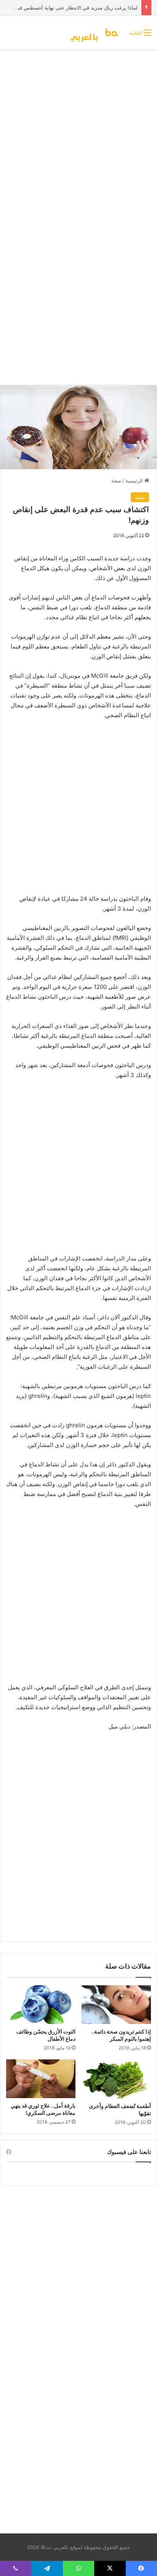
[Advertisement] (78, 135)
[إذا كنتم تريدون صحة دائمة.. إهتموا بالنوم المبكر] (116, 2005)
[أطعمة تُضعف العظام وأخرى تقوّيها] (116, 2079)
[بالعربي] (97, 32)
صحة (116, 481)
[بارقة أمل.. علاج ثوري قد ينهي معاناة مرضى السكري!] (41, 2079)
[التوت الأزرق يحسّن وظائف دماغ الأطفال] (41, 2005)
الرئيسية (135, 481)
